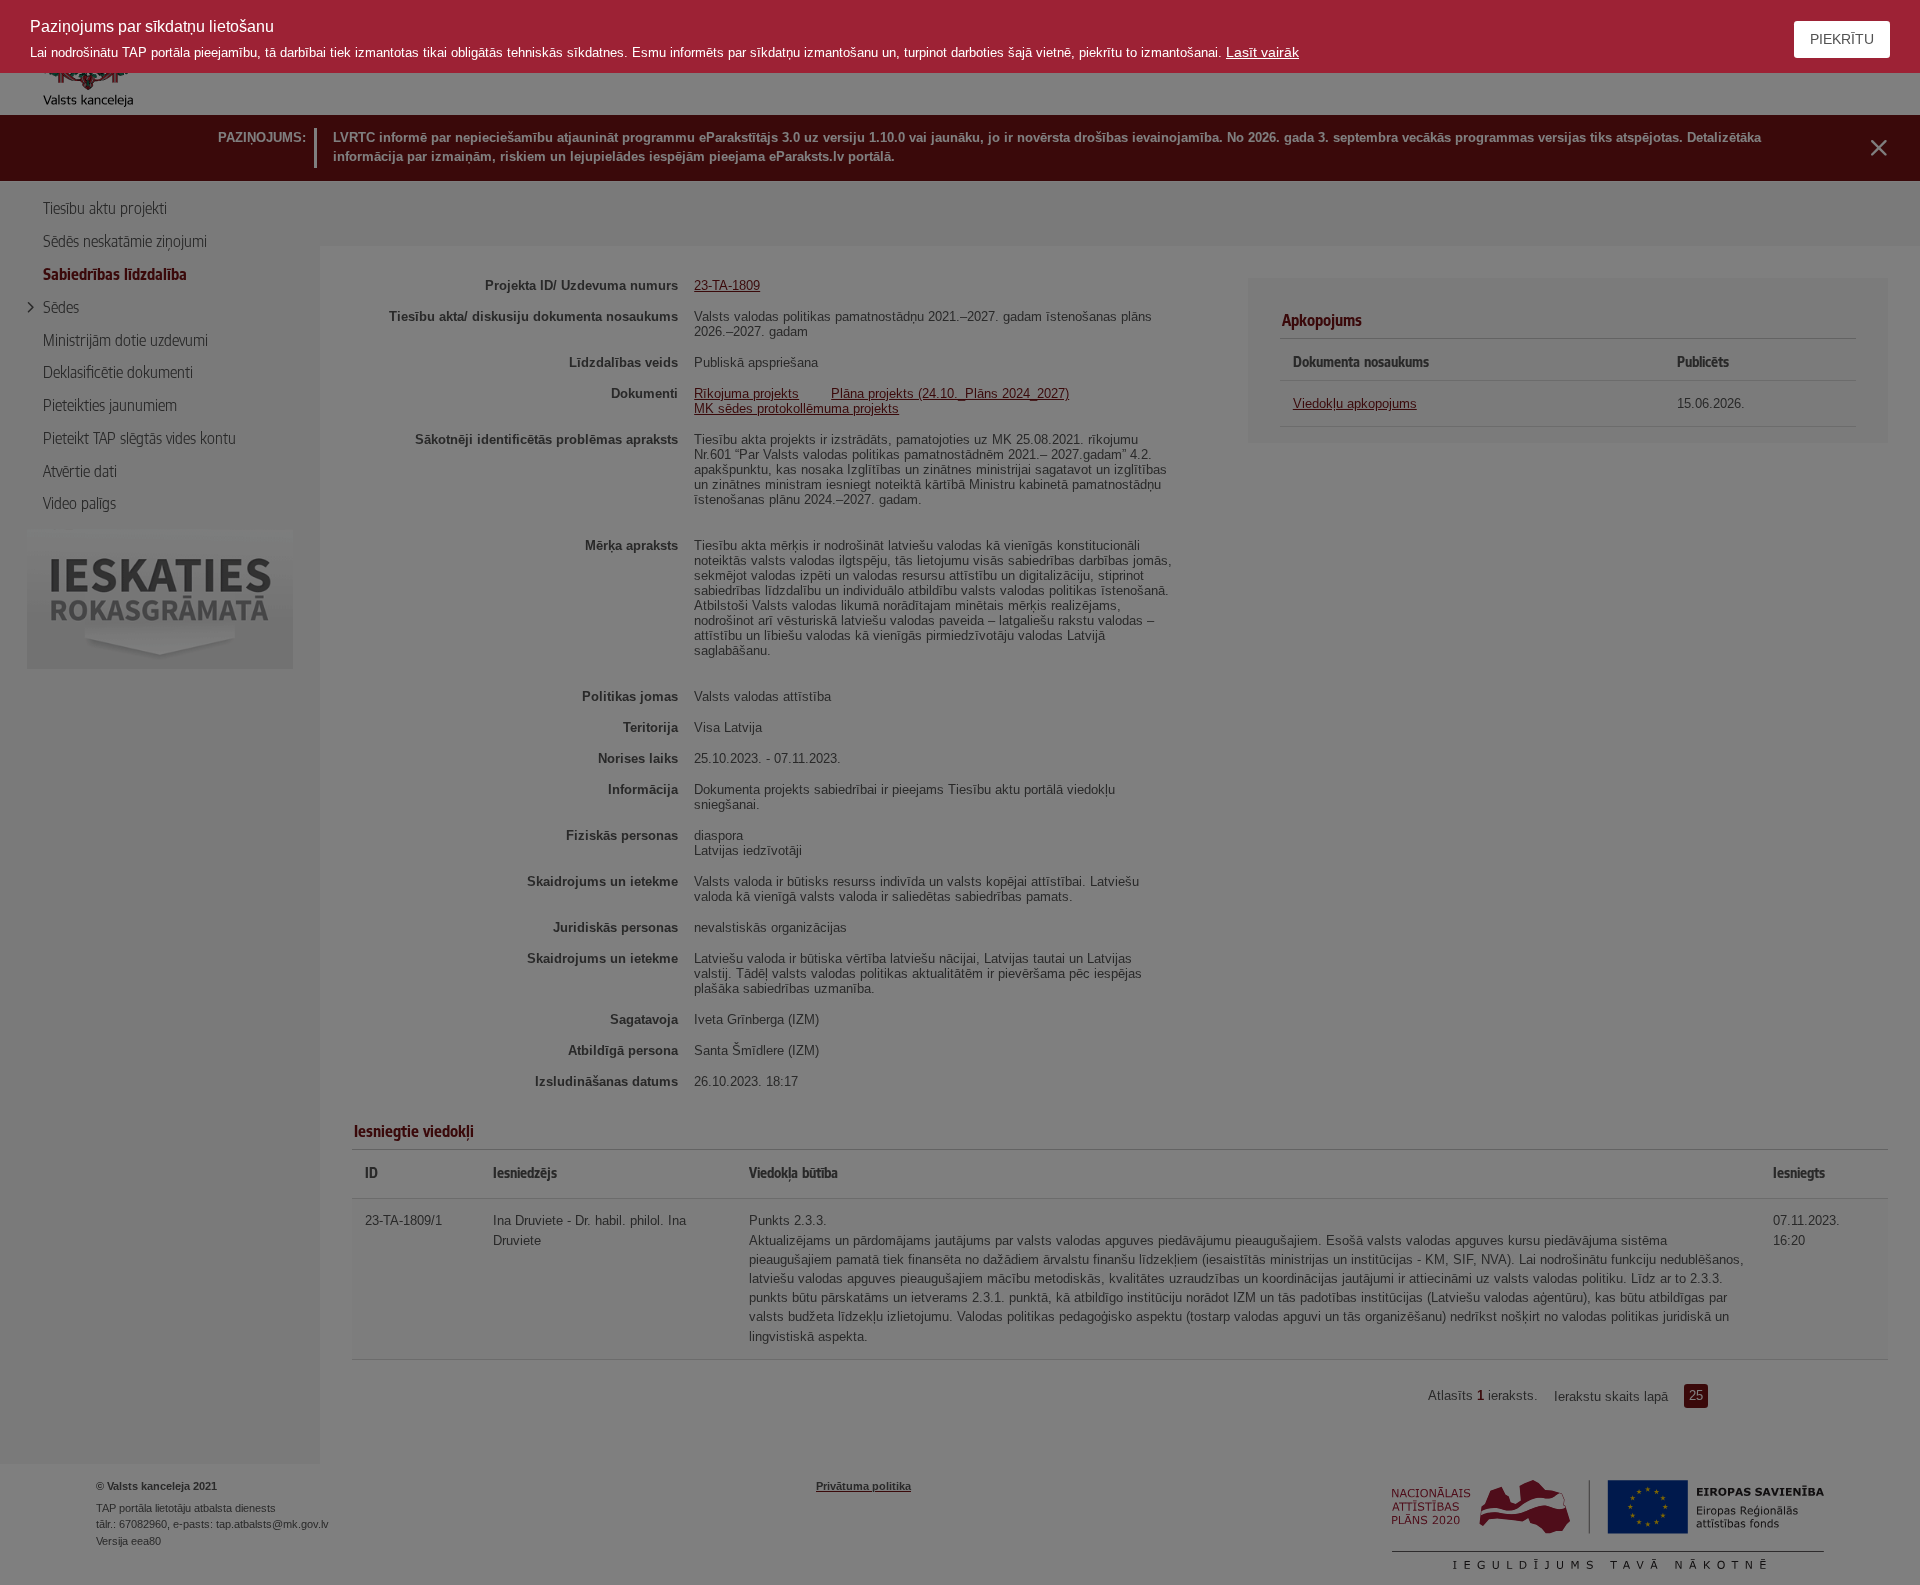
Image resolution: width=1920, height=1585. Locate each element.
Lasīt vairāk (1262, 52)
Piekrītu (1842, 39)
